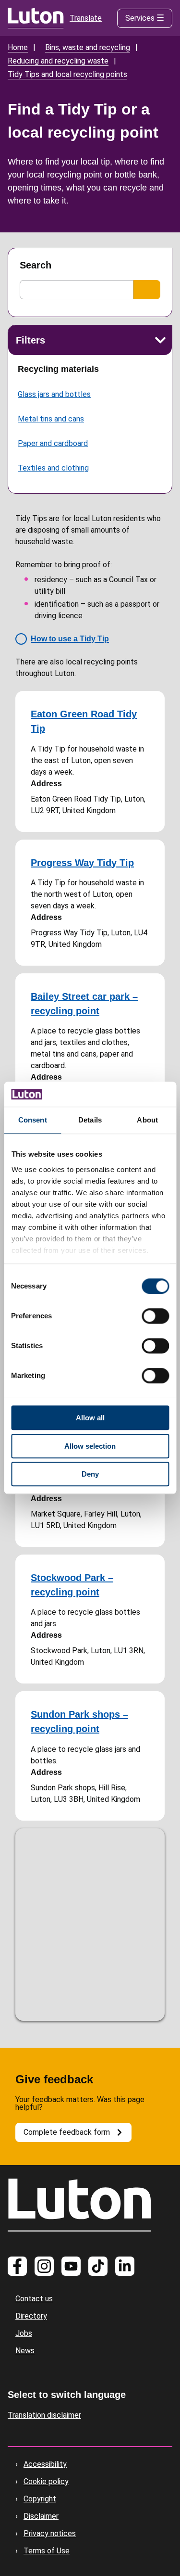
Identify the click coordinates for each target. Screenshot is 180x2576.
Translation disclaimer (44, 2415)
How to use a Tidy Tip (70, 639)
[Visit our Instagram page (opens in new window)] (44, 2266)
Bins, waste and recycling (88, 47)
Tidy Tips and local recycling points (67, 74)
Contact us (34, 2299)
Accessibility (45, 2464)
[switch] (155, 1316)
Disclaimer (41, 2516)
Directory (31, 2316)
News (25, 2351)
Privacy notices (50, 2533)
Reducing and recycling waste (58, 61)
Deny (90, 1474)
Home (18, 47)
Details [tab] (90, 1120)
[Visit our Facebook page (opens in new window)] (17, 2266)
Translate (86, 18)
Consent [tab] (33, 1120)
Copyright (40, 2499)
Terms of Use (47, 2551)
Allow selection (90, 1446)
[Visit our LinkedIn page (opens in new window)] (125, 2266)
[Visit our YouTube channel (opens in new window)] (71, 2266)
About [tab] (147, 1120)
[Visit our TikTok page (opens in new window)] (98, 2266)
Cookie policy (46, 2481)
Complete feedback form (67, 2132)
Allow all (90, 1418)
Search (36, 265)
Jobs (24, 2333)
